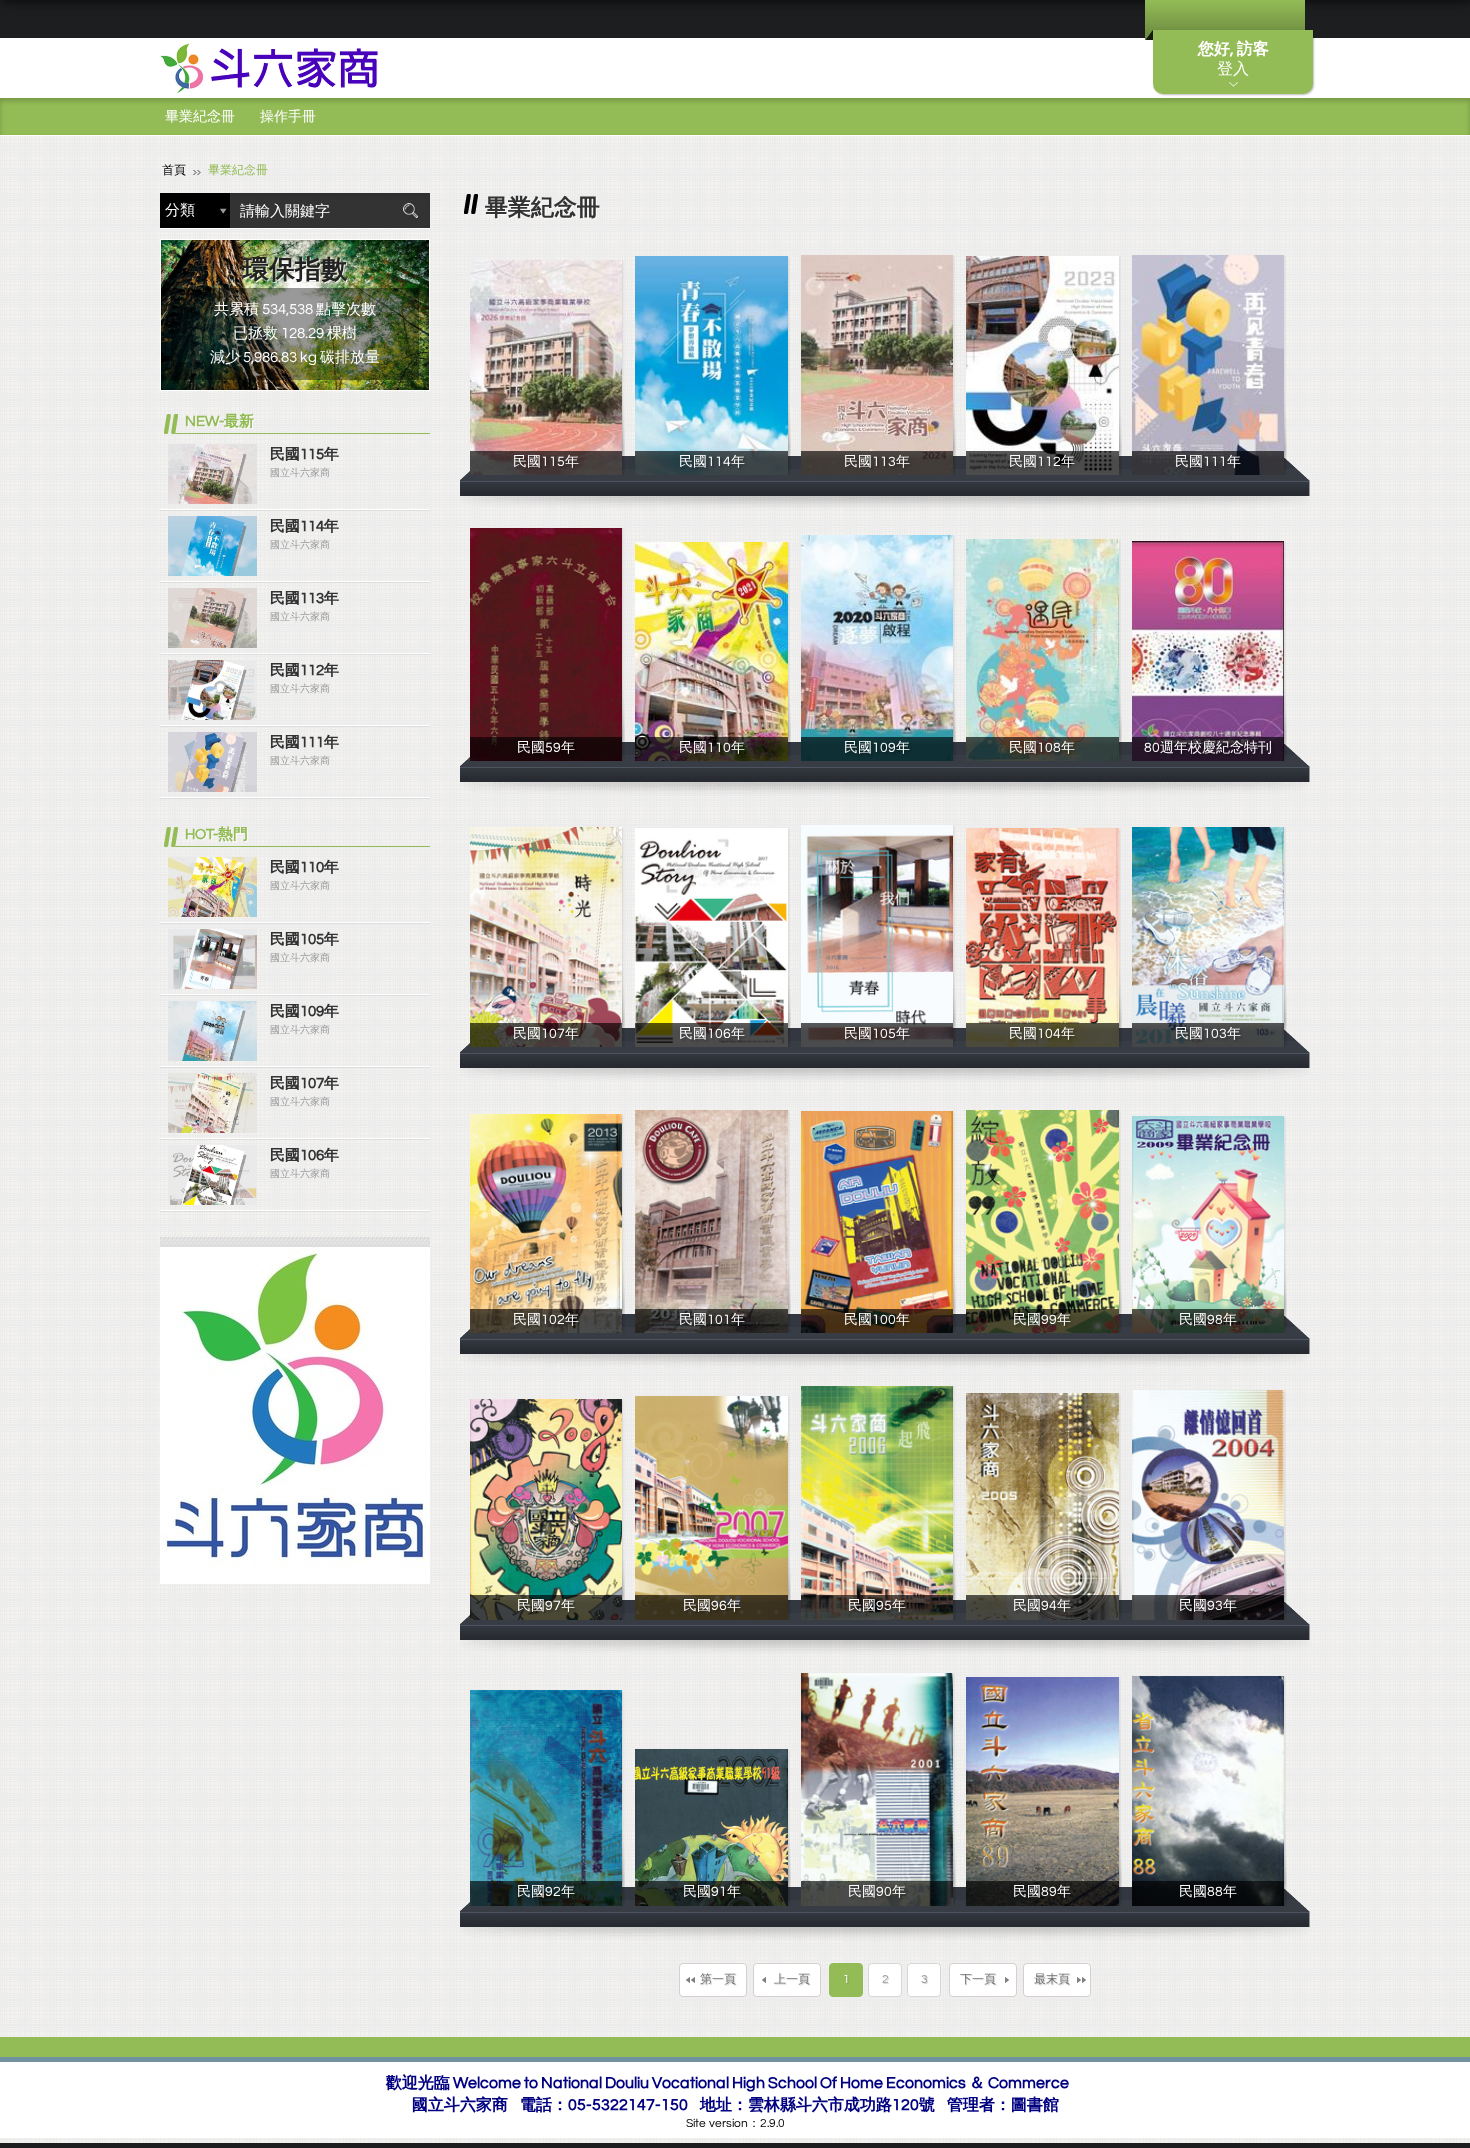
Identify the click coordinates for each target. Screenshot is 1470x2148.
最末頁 (1052, 1979)
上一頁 (792, 1979)
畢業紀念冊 (200, 117)
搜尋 (410, 210)
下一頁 (978, 1979)
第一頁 (718, 1979)
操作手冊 (288, 117)
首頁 (174, 170)
